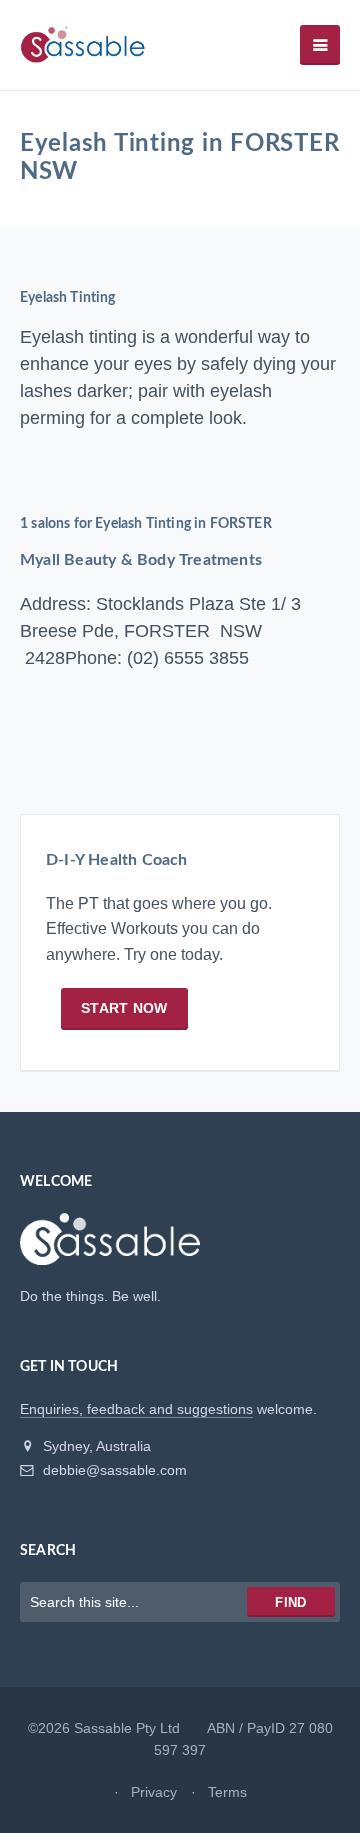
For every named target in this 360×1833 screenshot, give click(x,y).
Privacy (154, 1792)
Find (290, 1602)
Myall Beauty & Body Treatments (141, 560)
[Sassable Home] (110, 1248)
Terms (227, 1792)
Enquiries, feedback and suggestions (136, 1409)
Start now (124, 1008)
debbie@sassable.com (113, 1470)
